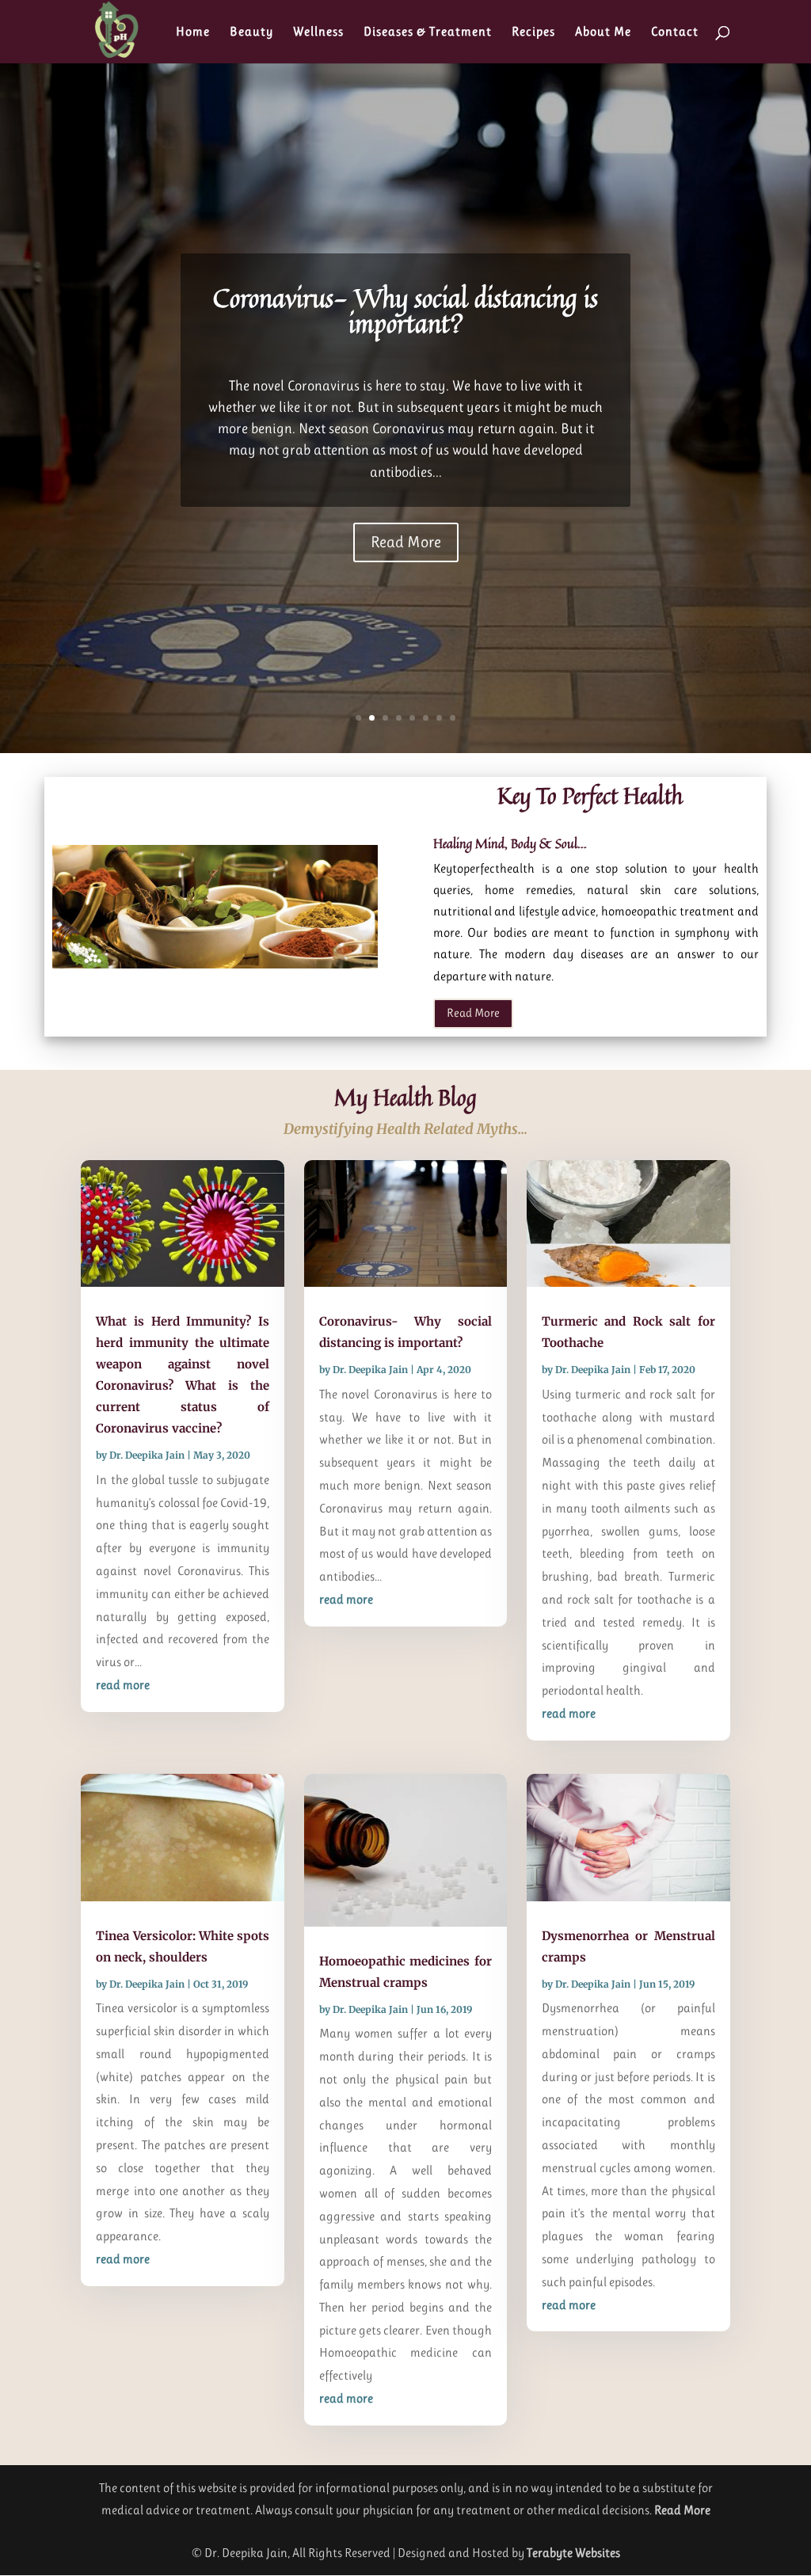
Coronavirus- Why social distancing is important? (405, 310)
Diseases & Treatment (428, 32)
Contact (675, 32)
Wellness (318, 32)
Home (193, 32)
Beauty (251, 32)
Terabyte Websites (573, 2553)
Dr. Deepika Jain (147, 1455)
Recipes (533, 32)
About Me (603, 32)
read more (123, 1685)
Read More (406, 542)
